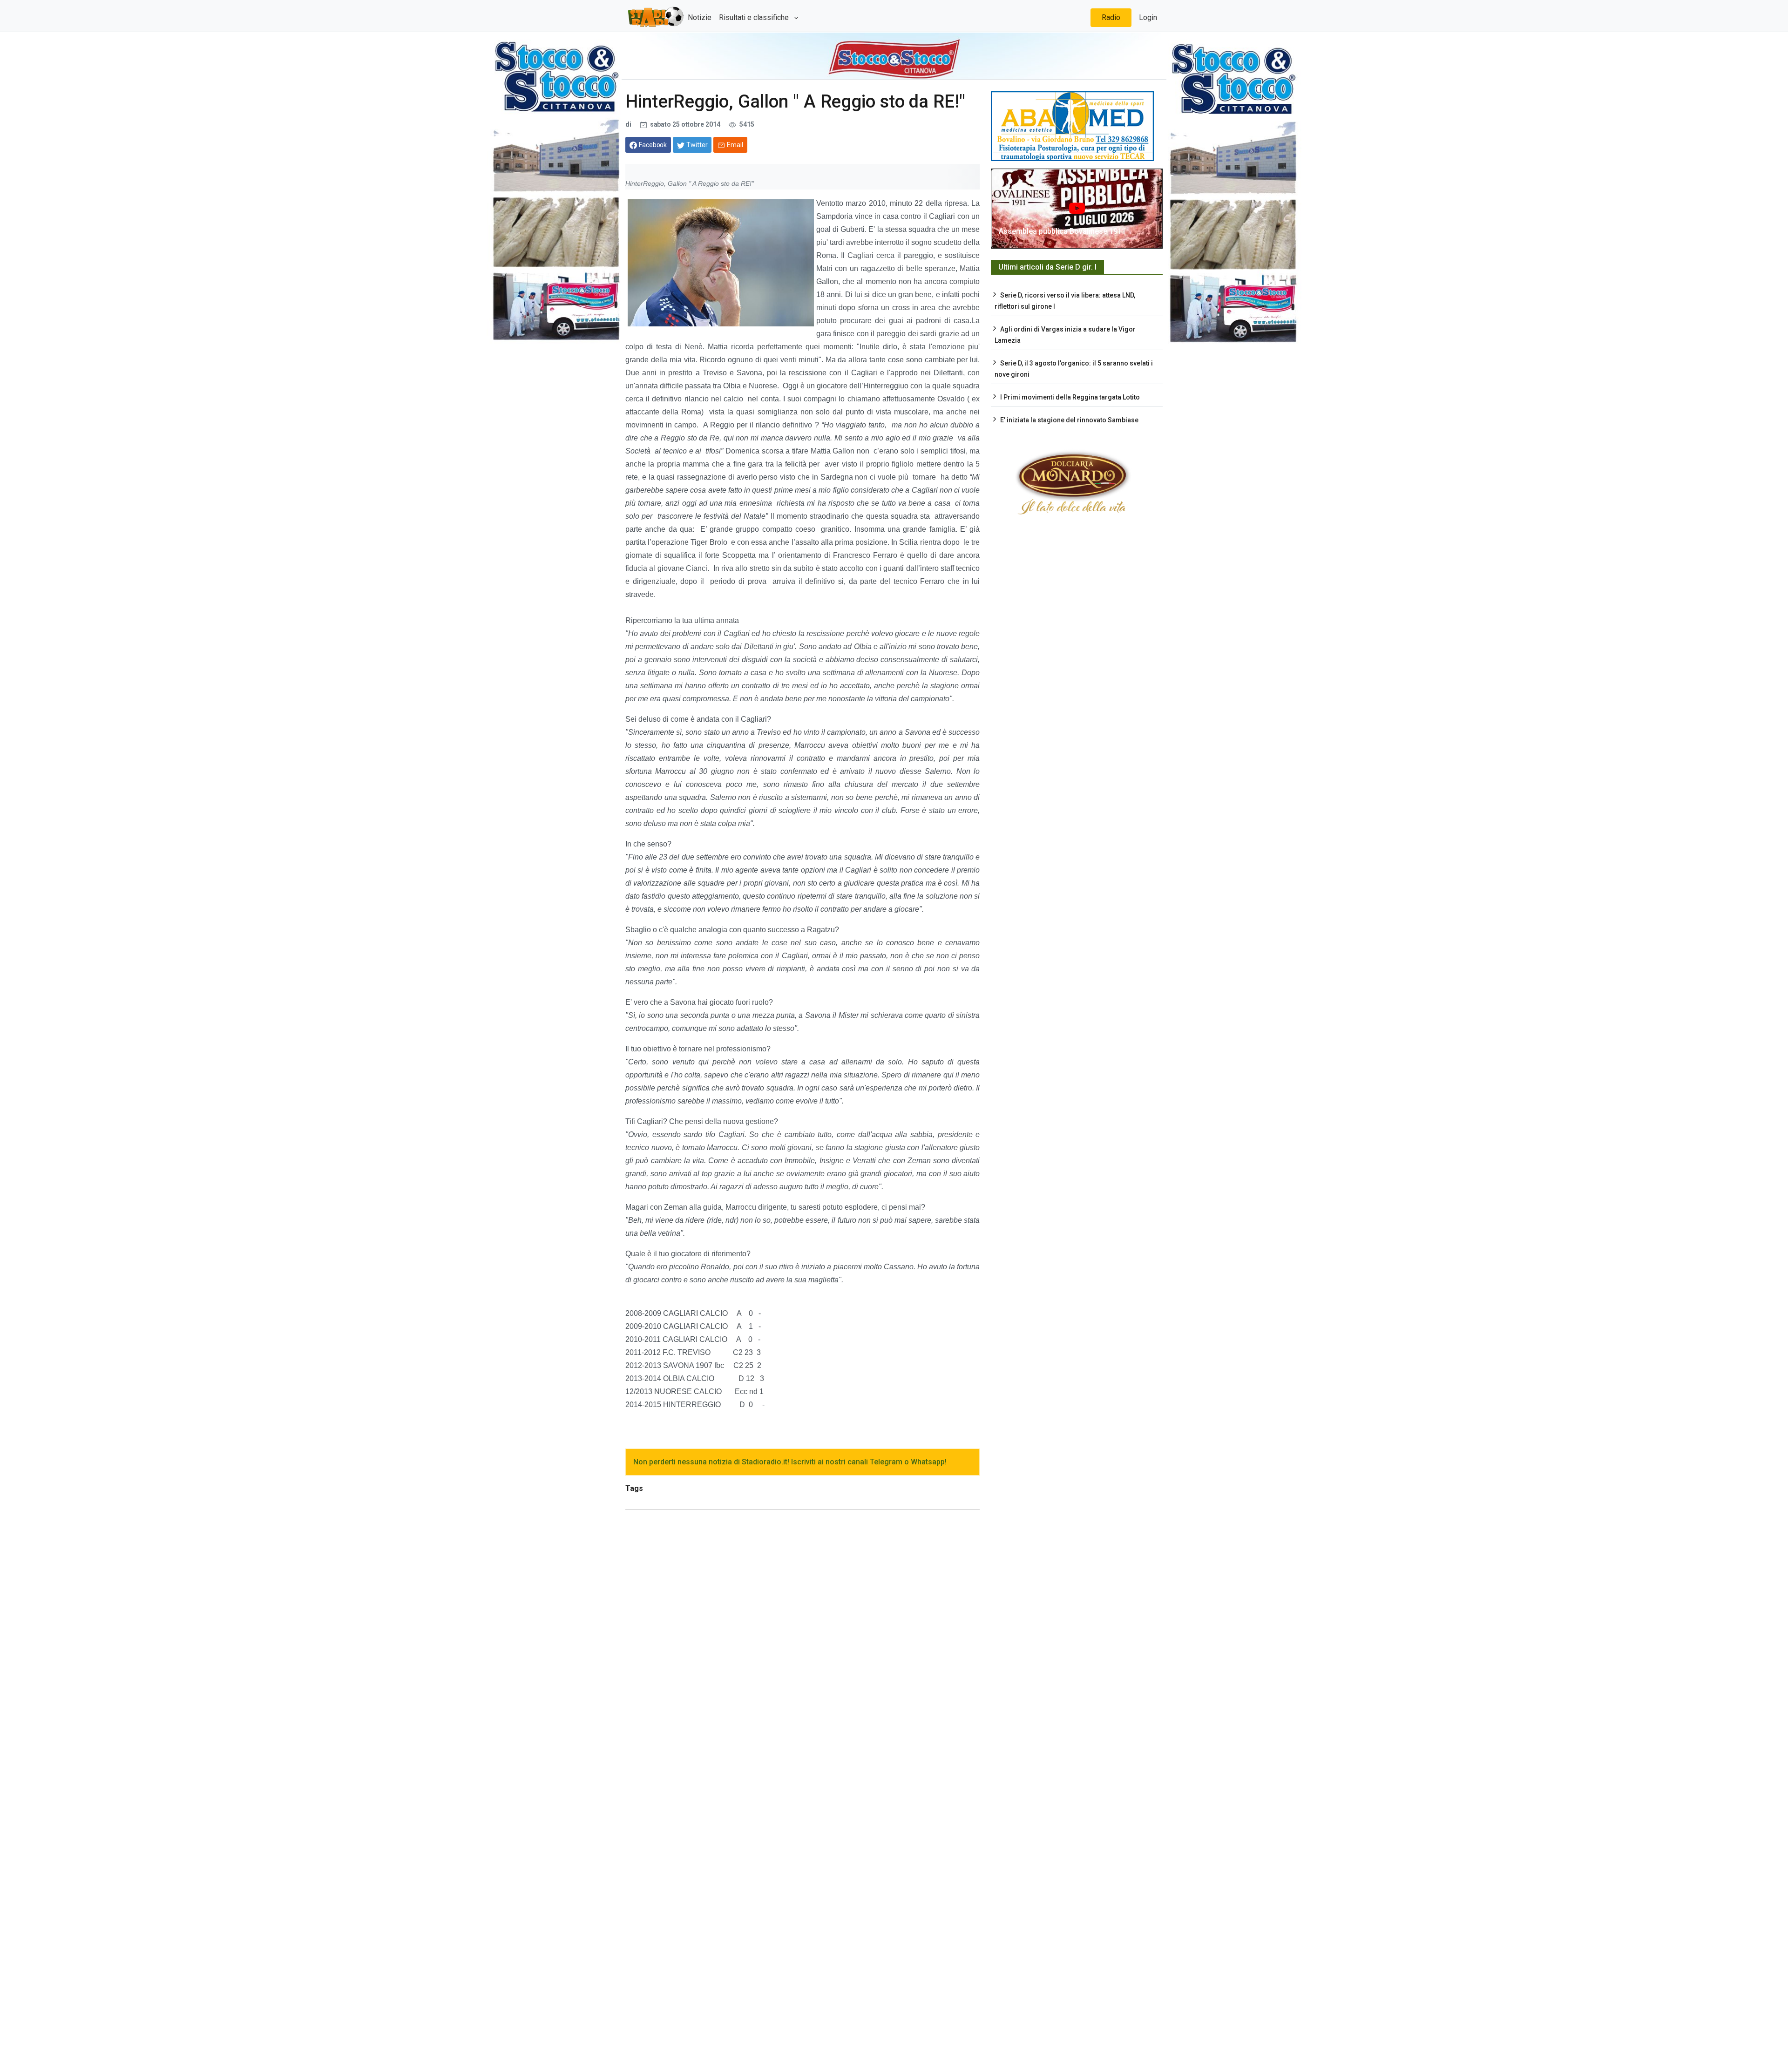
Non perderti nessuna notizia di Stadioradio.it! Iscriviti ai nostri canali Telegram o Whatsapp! (790, 1462)
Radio (1111, 17)
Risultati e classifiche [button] (755, 17)
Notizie (700, 17)
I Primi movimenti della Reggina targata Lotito (1070, 397)
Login (1148, 17)
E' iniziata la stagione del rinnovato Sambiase (1069, 420)
